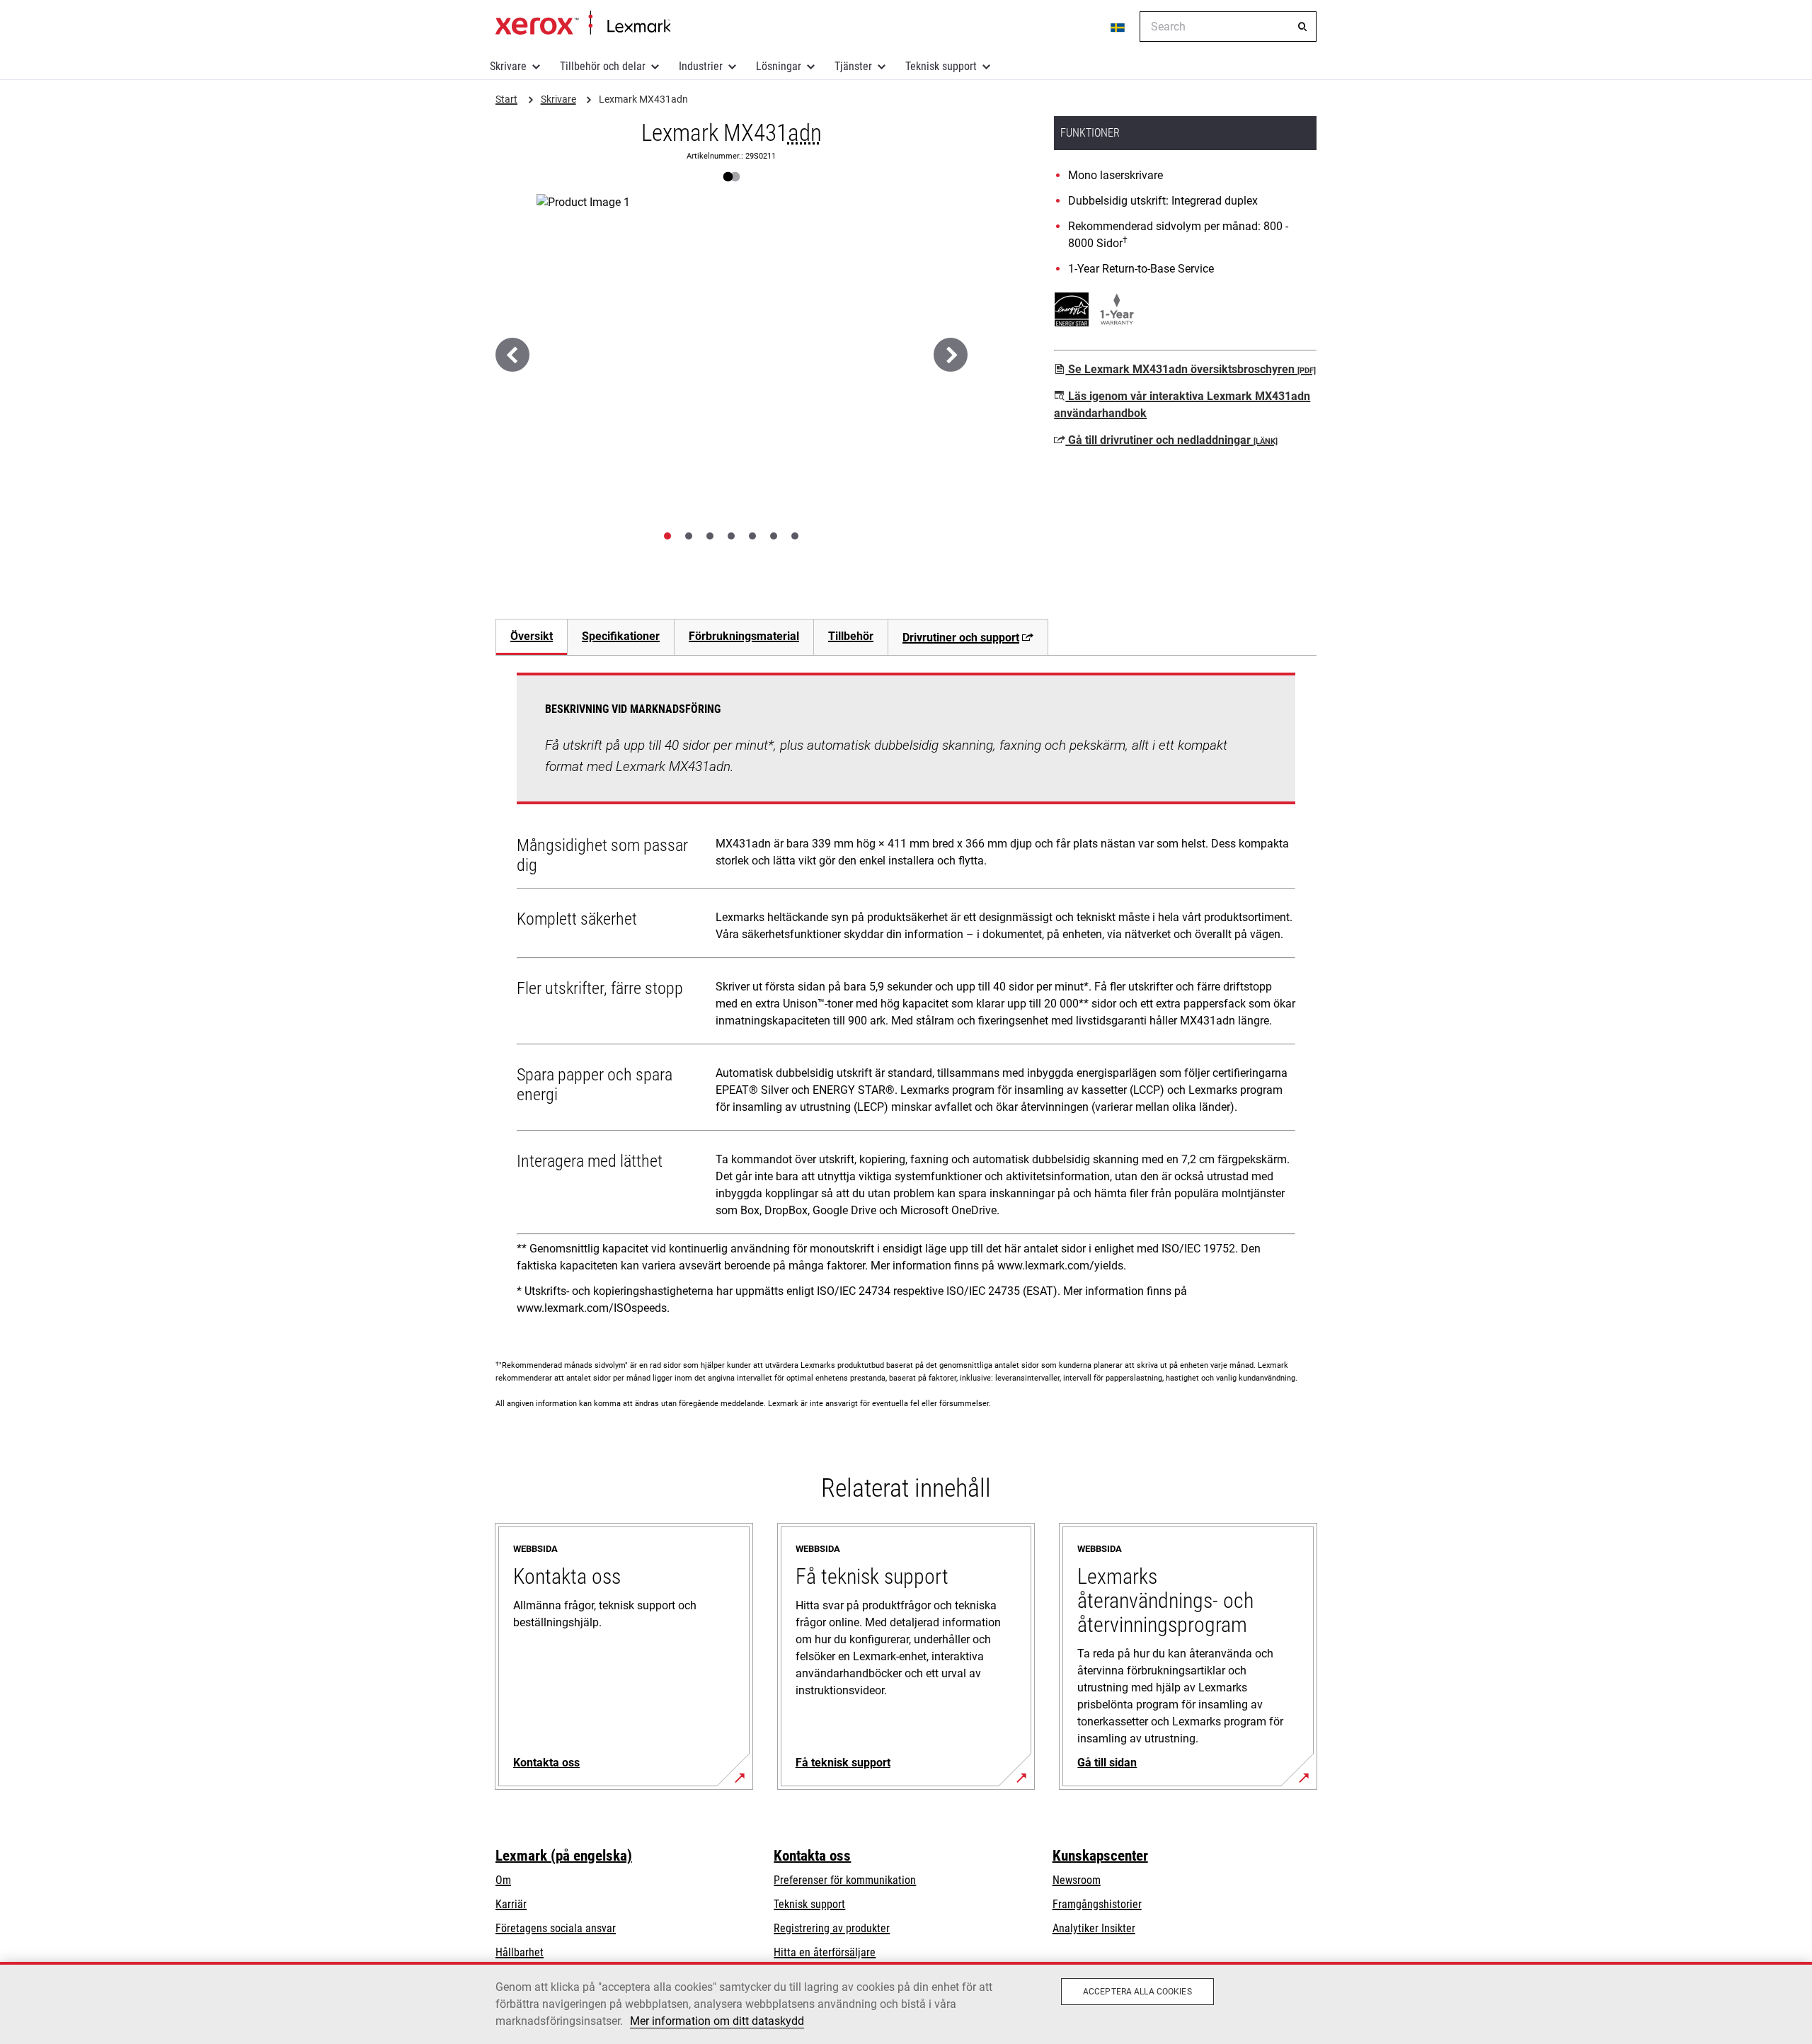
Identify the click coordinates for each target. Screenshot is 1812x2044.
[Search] (1302, 27)
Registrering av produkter (832, 1928)
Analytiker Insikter (1094, 1928)
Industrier (701, 66)
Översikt (532, 636)
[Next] (951, 355)
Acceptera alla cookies (1137, 1992)
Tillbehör (851, 636)
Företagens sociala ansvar (556, 1928)
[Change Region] (1118, 27)
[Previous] (512, 355)
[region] (906, 2003)
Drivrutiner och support (961, 638)
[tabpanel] (906, 999)
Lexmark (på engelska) (564, 1856)
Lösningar (779, 66)
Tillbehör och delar (603, 66)
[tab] (667, 536)
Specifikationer (621, 636)
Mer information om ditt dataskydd (717, 2021)
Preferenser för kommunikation (845, 1880)
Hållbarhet (520, 1952)
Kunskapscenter (1100, 1856)
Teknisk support (941, 66)
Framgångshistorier (1097, 1904)
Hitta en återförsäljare (825, 1952)
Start (583, 23)
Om (503, 1880)
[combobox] (1228, 27)
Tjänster (853, 66)
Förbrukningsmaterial (744, 636)
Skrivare (508, 66)
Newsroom (1077, 1880)
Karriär (511, 1904)
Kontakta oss (812, 1856)
